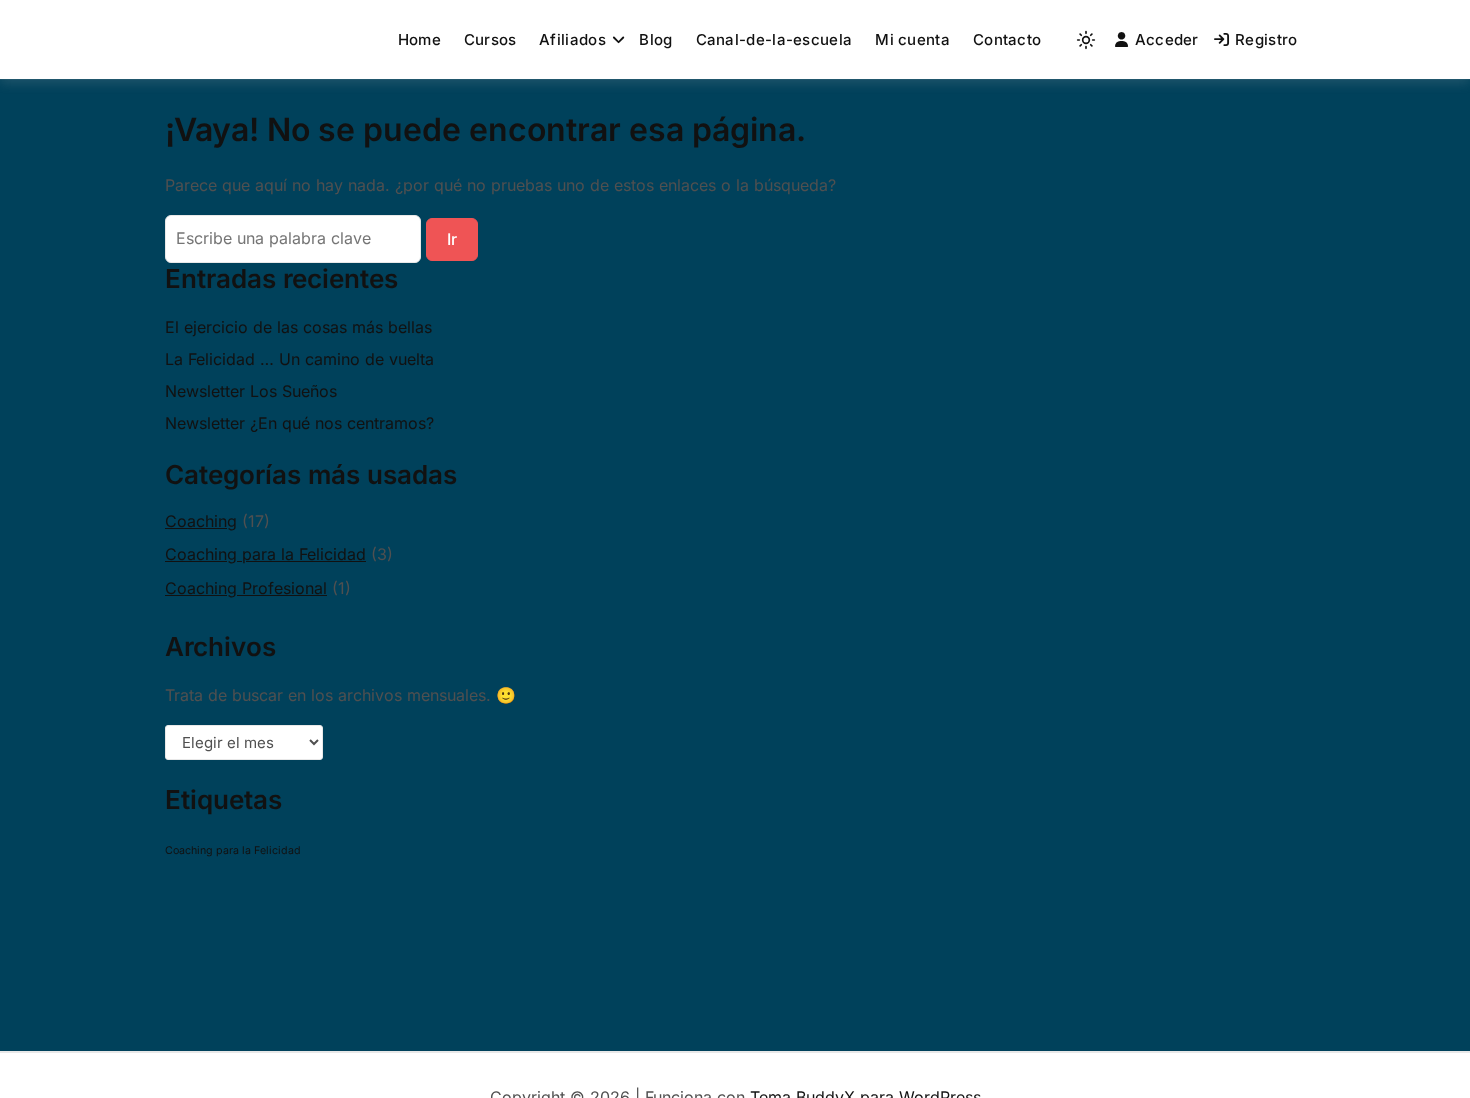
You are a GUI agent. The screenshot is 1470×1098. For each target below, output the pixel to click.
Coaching (201, 521)
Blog (655, 39)
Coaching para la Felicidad (265, 554)
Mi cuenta (912, 39)
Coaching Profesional (246, 588)
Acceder (1167, 39)
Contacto (1007, 39)
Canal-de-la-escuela (774, 39)
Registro (1266, 39)
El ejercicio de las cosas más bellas (298, 327)
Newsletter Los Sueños (251, 391)
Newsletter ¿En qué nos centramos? (299, 423)
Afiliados (572, 39)
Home (419, 39)
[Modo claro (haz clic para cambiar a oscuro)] (1086, 40)
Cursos (490, 39)
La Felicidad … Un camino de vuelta (299, 359)
